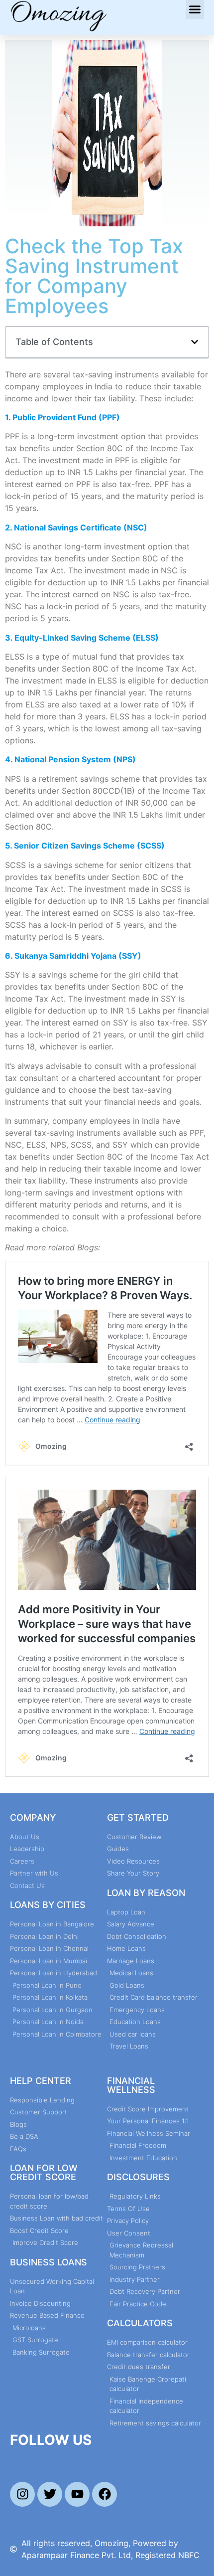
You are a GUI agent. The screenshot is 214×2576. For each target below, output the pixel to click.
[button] (195, 9)
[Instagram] (22, 2494)
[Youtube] (77, 2494)
